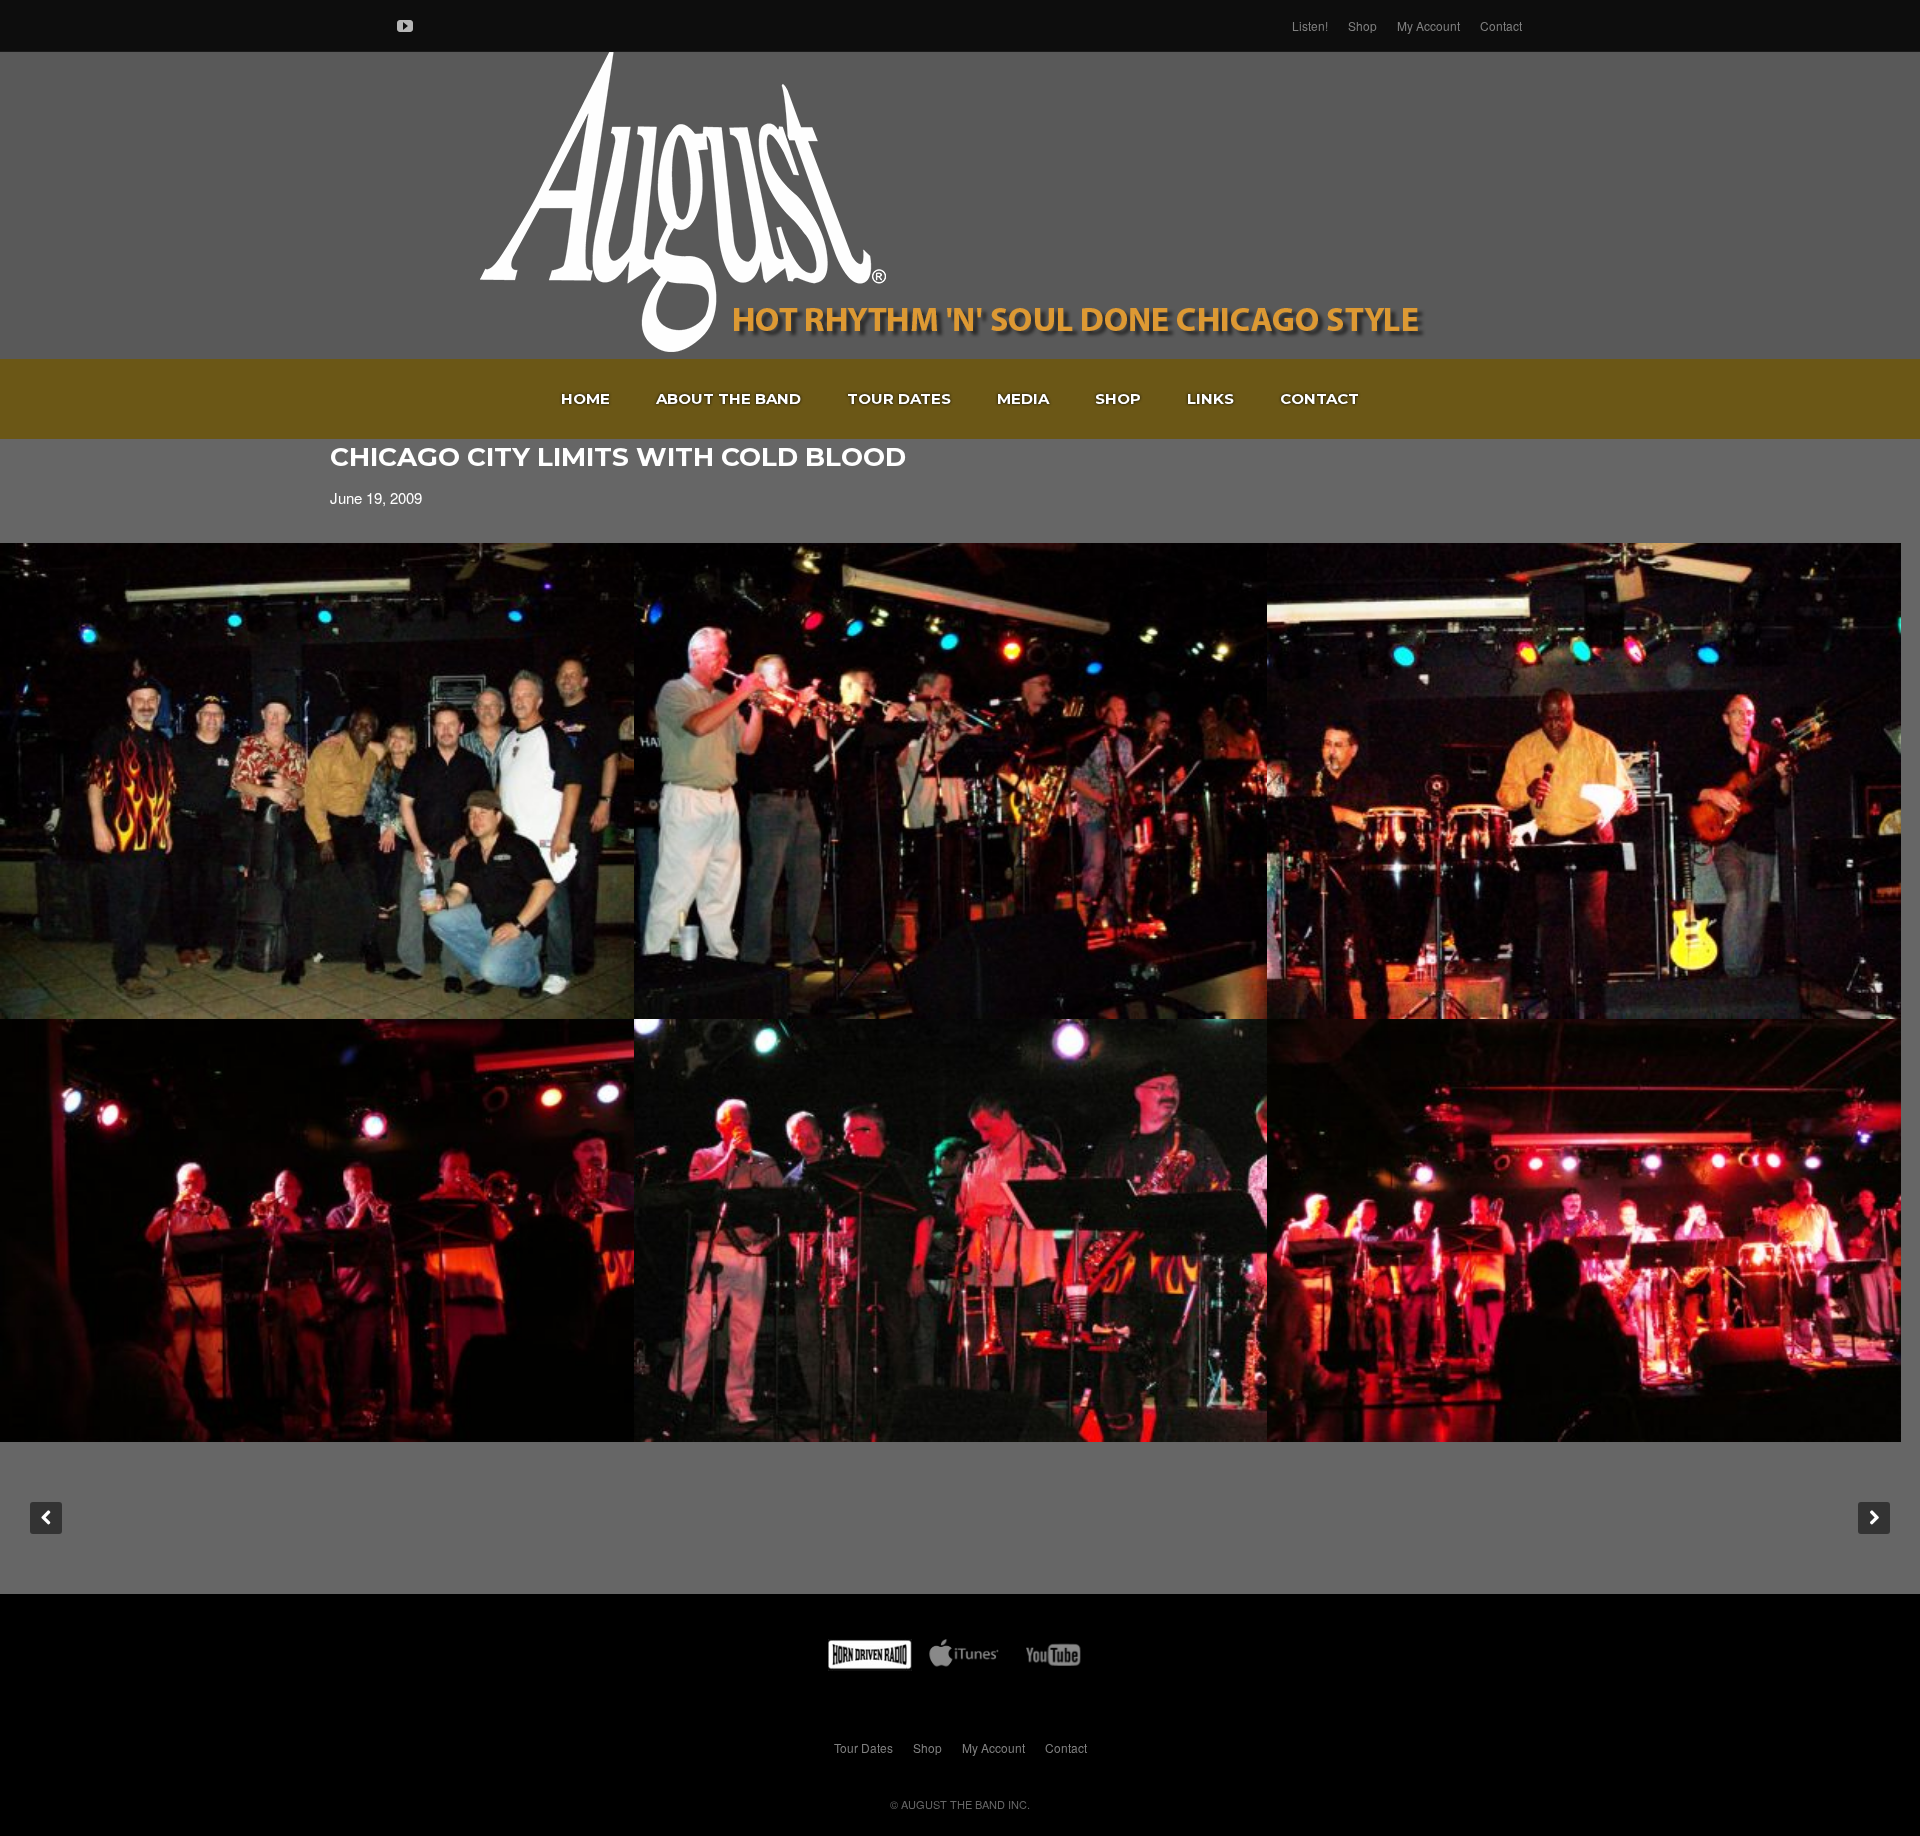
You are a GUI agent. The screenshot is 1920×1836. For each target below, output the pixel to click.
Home (585, 398)
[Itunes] (964, 1658)
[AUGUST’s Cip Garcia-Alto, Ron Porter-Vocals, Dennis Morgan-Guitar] (1584, 781)
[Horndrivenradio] (870, 1658)
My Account (1428, 25)
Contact (1501, 25)
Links (1210, 398)
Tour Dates (899, 398)
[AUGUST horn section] (951, 781)
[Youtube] (405, 22)
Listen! (1310, 25)
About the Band (728, 398)
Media (1023, 398)
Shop (1362, 25)
